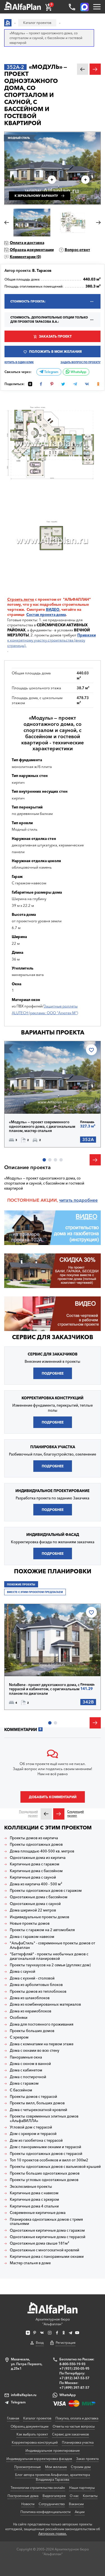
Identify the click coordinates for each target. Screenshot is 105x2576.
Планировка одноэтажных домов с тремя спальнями (46, 2222)
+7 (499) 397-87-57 (74, 2388)
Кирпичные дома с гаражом (35, 1864)
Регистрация (66, 2343)
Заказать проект (55, 336)
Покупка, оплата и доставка (77, 2418)
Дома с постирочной (28, 2077)
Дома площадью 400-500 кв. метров (42, 1851)
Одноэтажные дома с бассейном (39, 1897)
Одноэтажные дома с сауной (35, 1904)
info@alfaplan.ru (24, 2395)
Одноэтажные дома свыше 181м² (39, 2243)
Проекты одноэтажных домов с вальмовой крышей (55, 2167)
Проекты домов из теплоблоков (38, 1991)
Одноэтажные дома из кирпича (38, 1858)
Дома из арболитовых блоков (36, 1985)
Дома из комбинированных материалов (45, 2004)
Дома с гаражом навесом (32, 1937)
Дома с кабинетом (26, 2070)
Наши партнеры (82, 2488)
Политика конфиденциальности (46, 2512)
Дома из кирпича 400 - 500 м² (36, 1884)
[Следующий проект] (59, 1814)
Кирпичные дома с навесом (34, 2193)
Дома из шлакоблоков (30, 1998)
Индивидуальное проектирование (53, 2450)
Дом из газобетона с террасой (36, 2140)
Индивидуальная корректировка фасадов (39, 2459)
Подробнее (29, 1101)
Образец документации (32, 250)
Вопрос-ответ (77, 250)
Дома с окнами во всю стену (35, 2050)
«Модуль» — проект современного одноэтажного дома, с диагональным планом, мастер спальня (42, 1126)
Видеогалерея (54, 2496)
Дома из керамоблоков (31, 2011)
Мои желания (56, 2467)
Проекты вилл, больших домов (37, 2103)
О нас (74, 2496)
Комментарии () (25, 257)
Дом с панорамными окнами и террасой (46, 2147)
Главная (13, 2418)
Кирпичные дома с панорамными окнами (47, 2257)
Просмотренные (28, 2467)
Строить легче (21, 599)
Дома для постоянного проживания (42, 2024)
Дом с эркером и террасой (33, 2134)
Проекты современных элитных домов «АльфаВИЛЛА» (44, 2119)
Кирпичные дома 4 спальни (34, 2206)
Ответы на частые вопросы (74, 2426)
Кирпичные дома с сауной (33, 1877)
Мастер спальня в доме (30, 2263)
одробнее (87, 1200)
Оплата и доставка (27, 243)
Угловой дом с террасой (31, 2127)
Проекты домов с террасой (33, 2097)
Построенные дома (23, 2496)
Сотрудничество (52, 2504)
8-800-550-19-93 (72, 2364)
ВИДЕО (53, 609)
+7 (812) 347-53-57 (74, 2378)
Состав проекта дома (46, 614)
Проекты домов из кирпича (34, 1838)
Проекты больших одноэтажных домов (45, 2173)
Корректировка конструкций (35, 2442)
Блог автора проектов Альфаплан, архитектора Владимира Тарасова (53, 2477)
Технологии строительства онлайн (38, 2488)
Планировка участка (78, 2442)
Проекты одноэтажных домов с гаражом (46, 1891)
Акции (80, 2512)
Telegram (51, 372)
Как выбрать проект (32, 2434)
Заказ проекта (87, 2459)
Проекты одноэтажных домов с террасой (46, 2154)
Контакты (90, 2496)
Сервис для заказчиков (53, 1337)
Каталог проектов (37, 2418)
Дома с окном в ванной (30, 2064)
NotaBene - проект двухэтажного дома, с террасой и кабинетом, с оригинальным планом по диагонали (44, 1689)
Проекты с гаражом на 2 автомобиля (42, 1930)
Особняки (19, 2018)
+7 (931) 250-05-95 (74, 2368)
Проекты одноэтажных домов (36, 1844)
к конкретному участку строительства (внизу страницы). (52, 640)
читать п (68, 1200)
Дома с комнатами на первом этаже (42, 2044)
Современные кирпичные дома (38, 2213)
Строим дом (81, 2467)
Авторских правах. (53, 2534)
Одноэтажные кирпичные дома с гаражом (47, 2230)
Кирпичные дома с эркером (34, 2199)
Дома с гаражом (24, 2083)
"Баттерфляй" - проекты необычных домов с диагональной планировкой (49, 1956)
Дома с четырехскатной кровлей (39, 2110)
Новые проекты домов (30, 1923)
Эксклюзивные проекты (31, 2187)
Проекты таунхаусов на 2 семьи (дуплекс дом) (50, 1965)
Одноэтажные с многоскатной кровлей (45, 2250)
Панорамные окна (26, 2057)
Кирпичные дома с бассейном (36, 1871)
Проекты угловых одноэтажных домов (44, 2180)
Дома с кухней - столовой (32, 1978)
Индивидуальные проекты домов (39, 1917)
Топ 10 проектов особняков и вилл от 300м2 (49, 2160)
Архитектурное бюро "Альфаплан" (53, 2322)
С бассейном (21, 2090)
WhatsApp (78, 372)
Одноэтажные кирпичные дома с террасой (48, 2237)
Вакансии (76, 2504)
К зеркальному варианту (36, 196)
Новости (28, 2504)
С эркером (19, 2037)
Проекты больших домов (32, 2031)
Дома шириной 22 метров (33, 1910)
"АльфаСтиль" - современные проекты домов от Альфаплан (53, 1945)
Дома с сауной (23, 1971)
